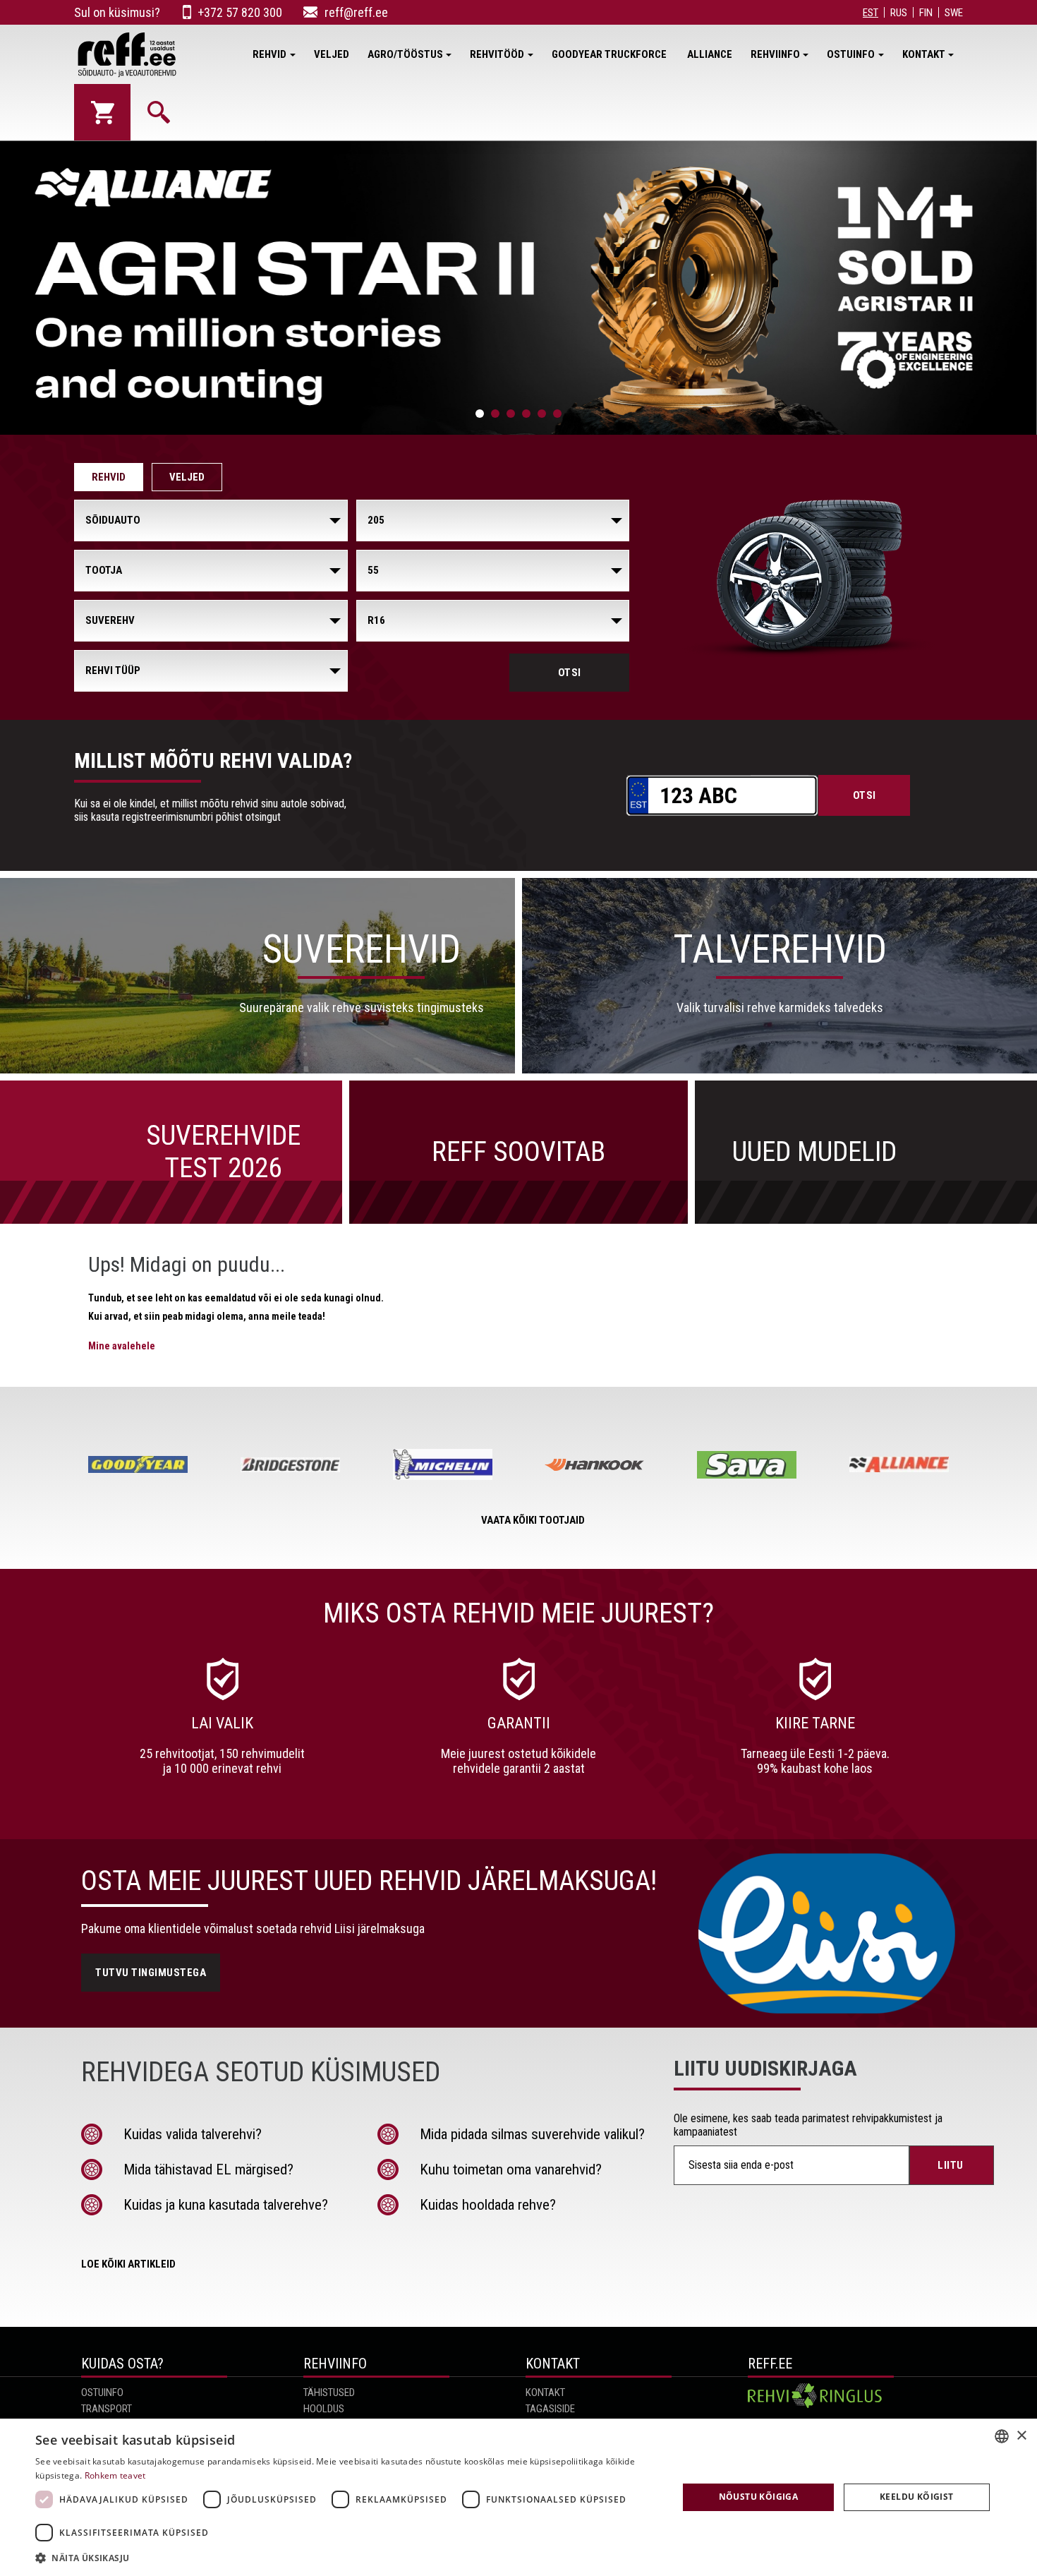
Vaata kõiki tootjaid (533, 1520)
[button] (347, 2557)
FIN (926, 13)
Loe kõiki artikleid (128, 2264)
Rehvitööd (497, 54)
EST (871, 13)
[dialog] (518, 2497)
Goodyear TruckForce (610, 54)
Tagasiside (550, 2409)
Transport (107, 2409)
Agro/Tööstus (405, 54)
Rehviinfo (775, 54)
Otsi (570, 673)
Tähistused (329, 2393)
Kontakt (924, 54)
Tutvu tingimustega (151, 1973)
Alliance (710, 54)
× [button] (1021, 2436)
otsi (865, 795)
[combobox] (1002, 2436)
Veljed (332, 54)
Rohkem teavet (115, 2475)
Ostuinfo (851, 54)
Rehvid (269, 54)
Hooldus (324, 2409)
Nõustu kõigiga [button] (759, 2497)
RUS (899, 13)
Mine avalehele (122, 1346)
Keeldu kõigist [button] (917, 2497)
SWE (954, 13)
